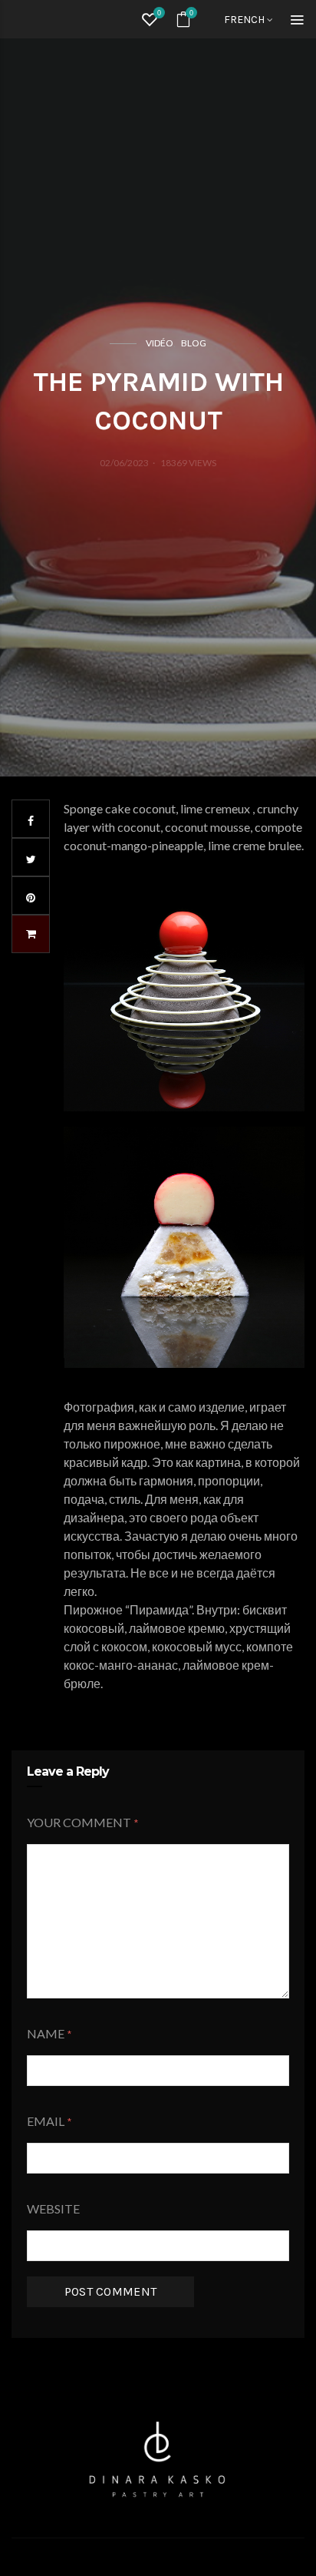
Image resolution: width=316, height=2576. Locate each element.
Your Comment (79, 1822)
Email (46, 2121)
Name (46, 2033)
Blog (194, 343)
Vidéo (160, 343)
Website (53, 2208)
